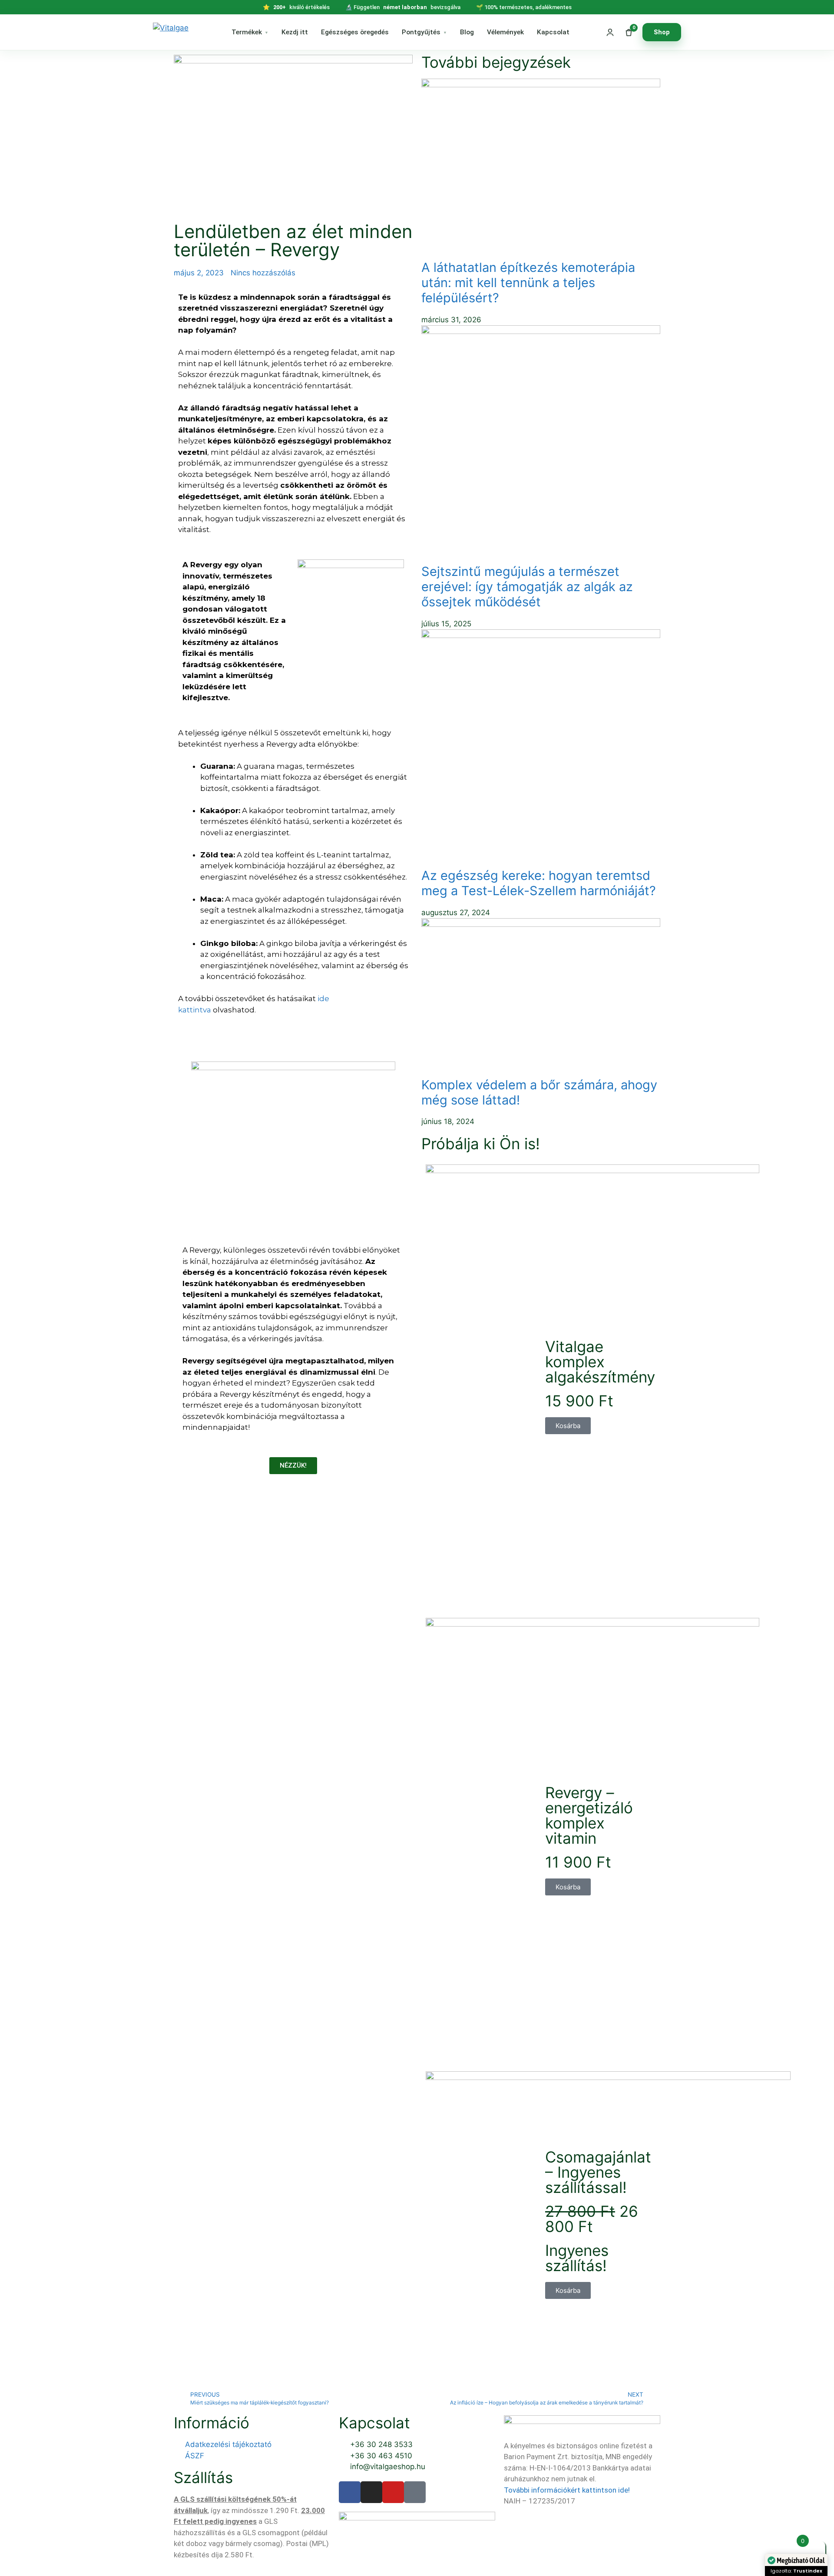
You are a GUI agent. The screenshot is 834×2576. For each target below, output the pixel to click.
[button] (568, 1426)
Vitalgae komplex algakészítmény (600, 1362)
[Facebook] (350, 2492)
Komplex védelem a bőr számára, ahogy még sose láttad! (539, 1092)
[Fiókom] (610, 32)
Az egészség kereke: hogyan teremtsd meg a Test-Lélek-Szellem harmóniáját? (539, 883)
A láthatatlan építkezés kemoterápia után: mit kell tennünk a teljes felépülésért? (528, 283)
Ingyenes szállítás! (577, 2258)
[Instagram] (371, 2492)
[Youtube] (393, 2492)
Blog (467, 32)
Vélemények (505, 32)
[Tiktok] (415, 2492)
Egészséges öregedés (355, 32)
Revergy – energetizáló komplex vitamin (589, 1815)
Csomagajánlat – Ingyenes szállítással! (598, 2172)
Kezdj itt (295, 32)
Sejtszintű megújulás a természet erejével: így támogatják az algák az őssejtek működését (527, 587)
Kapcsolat (553, 32)
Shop (662, 32)
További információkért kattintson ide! (568, 2490)
